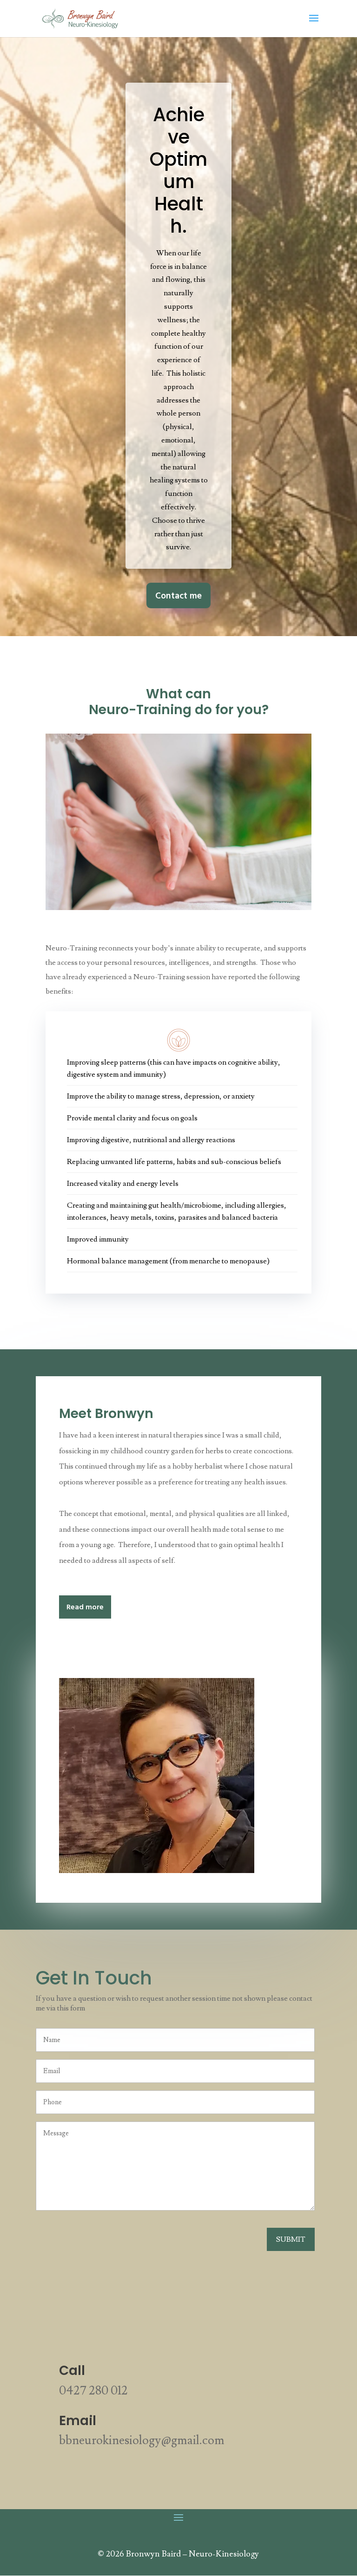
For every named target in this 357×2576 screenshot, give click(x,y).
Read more (85, 1607)
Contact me (178, 596)
